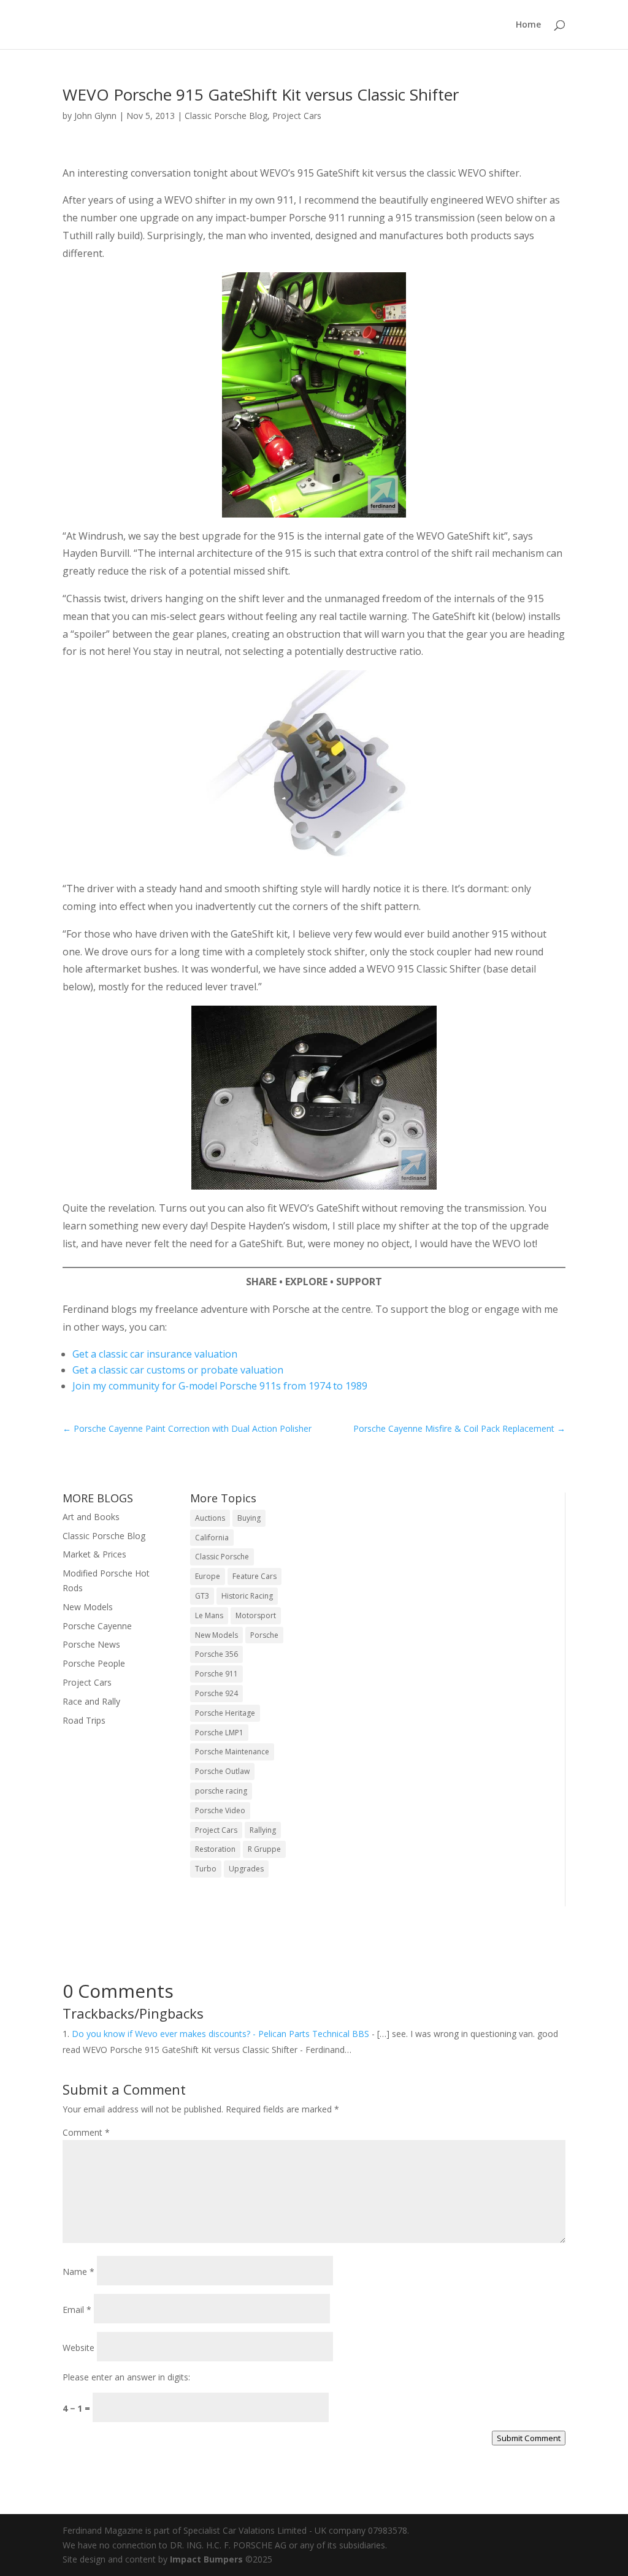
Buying (249, 1518)
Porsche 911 (216, 1674)
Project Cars (297, 116)
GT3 (202, 1596)
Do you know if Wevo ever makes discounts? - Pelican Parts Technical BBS (220, 2034)
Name (78, 2272)
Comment (86, 2132)
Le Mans (209, 1615)
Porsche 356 (216, 1654)
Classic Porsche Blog (226, 116)
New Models (88, 1607)
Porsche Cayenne (97, 1626)
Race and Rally (91, 1701)
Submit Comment (529, 2438)
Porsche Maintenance (232, 1752)
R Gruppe (264, 1849)
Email (77, 2310)
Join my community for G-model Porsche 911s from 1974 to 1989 (220, 1386)
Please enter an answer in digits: (126, 2377)
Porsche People (94, 1663)
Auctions (210, 1518)
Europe (208, 1576)
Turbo (206, 1869)
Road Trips (84, 1720)
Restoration (215, 1849)
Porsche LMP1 (219, 1733)
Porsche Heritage (225, 1713)
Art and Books (91, 1517)
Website (78, 2348)
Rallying (263, 1830)
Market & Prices (94, 1554)
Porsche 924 (216, 1693)
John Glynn (95, 116)
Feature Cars (255, 1576)
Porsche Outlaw (222, 1771)
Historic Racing (247, 1596)
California (212, 1538)
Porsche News (91, 1644)
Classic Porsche (222, 1557)
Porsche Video (220, 1810)
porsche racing (221, 1791)
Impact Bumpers (206, 2559)
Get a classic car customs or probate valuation (178, 1370)
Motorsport (256, 1615)
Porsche (264, 1635)
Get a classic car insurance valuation (155, 1354)
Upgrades (246, 1869)
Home (528, 25)
